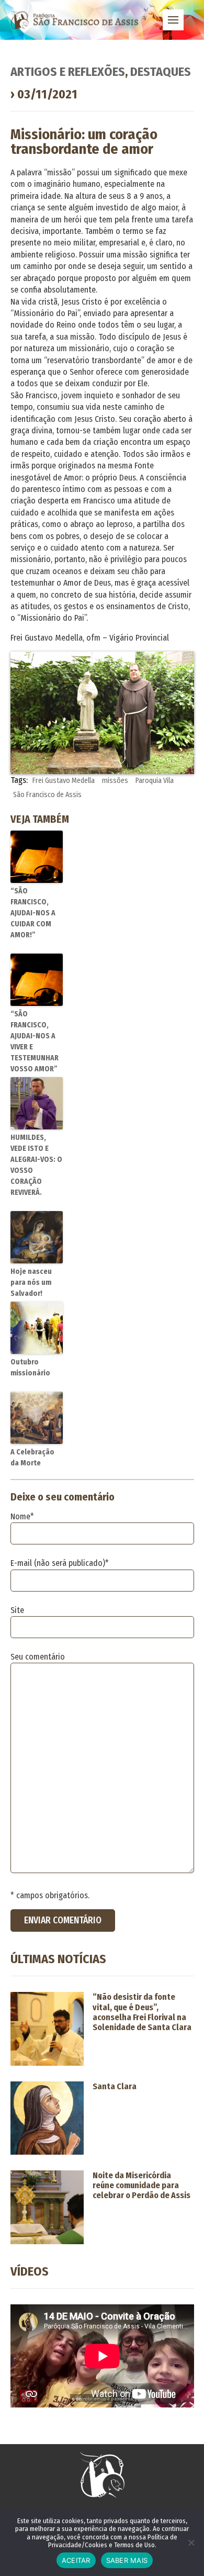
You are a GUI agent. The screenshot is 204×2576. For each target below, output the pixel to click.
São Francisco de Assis (47, 795)
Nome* (22, 1516)
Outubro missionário (30, 1368)
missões (115, 781)
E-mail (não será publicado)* (60, 1563)
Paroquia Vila (155, 781)
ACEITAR (76, 2560)
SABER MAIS (127, 2560)
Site (17, 1610)
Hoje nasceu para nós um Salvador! (31, 1283)
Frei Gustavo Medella (64, 781)
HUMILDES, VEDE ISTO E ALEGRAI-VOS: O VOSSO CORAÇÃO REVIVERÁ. (36, 1165)
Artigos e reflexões (68, 72)
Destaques (161, 72)
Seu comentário (38, 1657)
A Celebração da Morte (32, 1458)
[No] (191, 2543)
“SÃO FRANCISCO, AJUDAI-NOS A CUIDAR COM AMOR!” (33, 913)
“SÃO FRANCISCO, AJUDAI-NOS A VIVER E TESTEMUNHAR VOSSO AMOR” (35, 1041)
